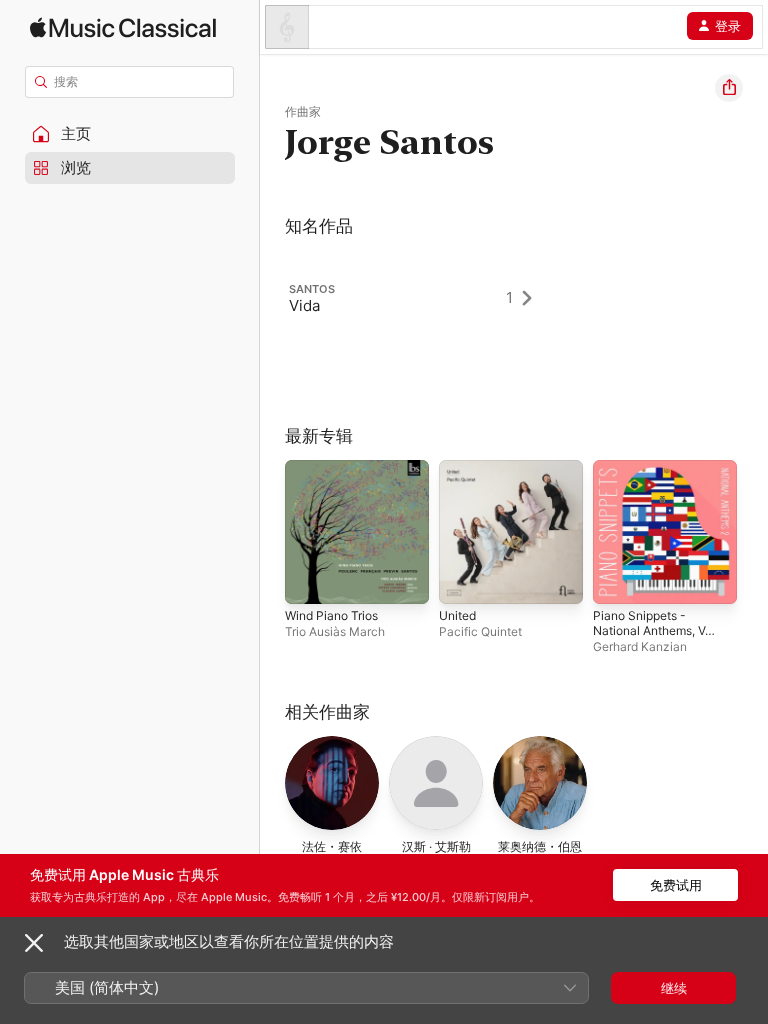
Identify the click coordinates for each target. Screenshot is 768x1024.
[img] (123, 27)
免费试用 (676, 885)
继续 (674, 988)
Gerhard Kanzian (640, 646)
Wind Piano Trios (331, 615)
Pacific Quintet (480, 631)
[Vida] (420, 298)
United (457, 615)
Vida (304, 305)
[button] (130, 134)
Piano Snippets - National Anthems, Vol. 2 (655, 630)
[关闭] (34, 943)
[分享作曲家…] (729, 88)
